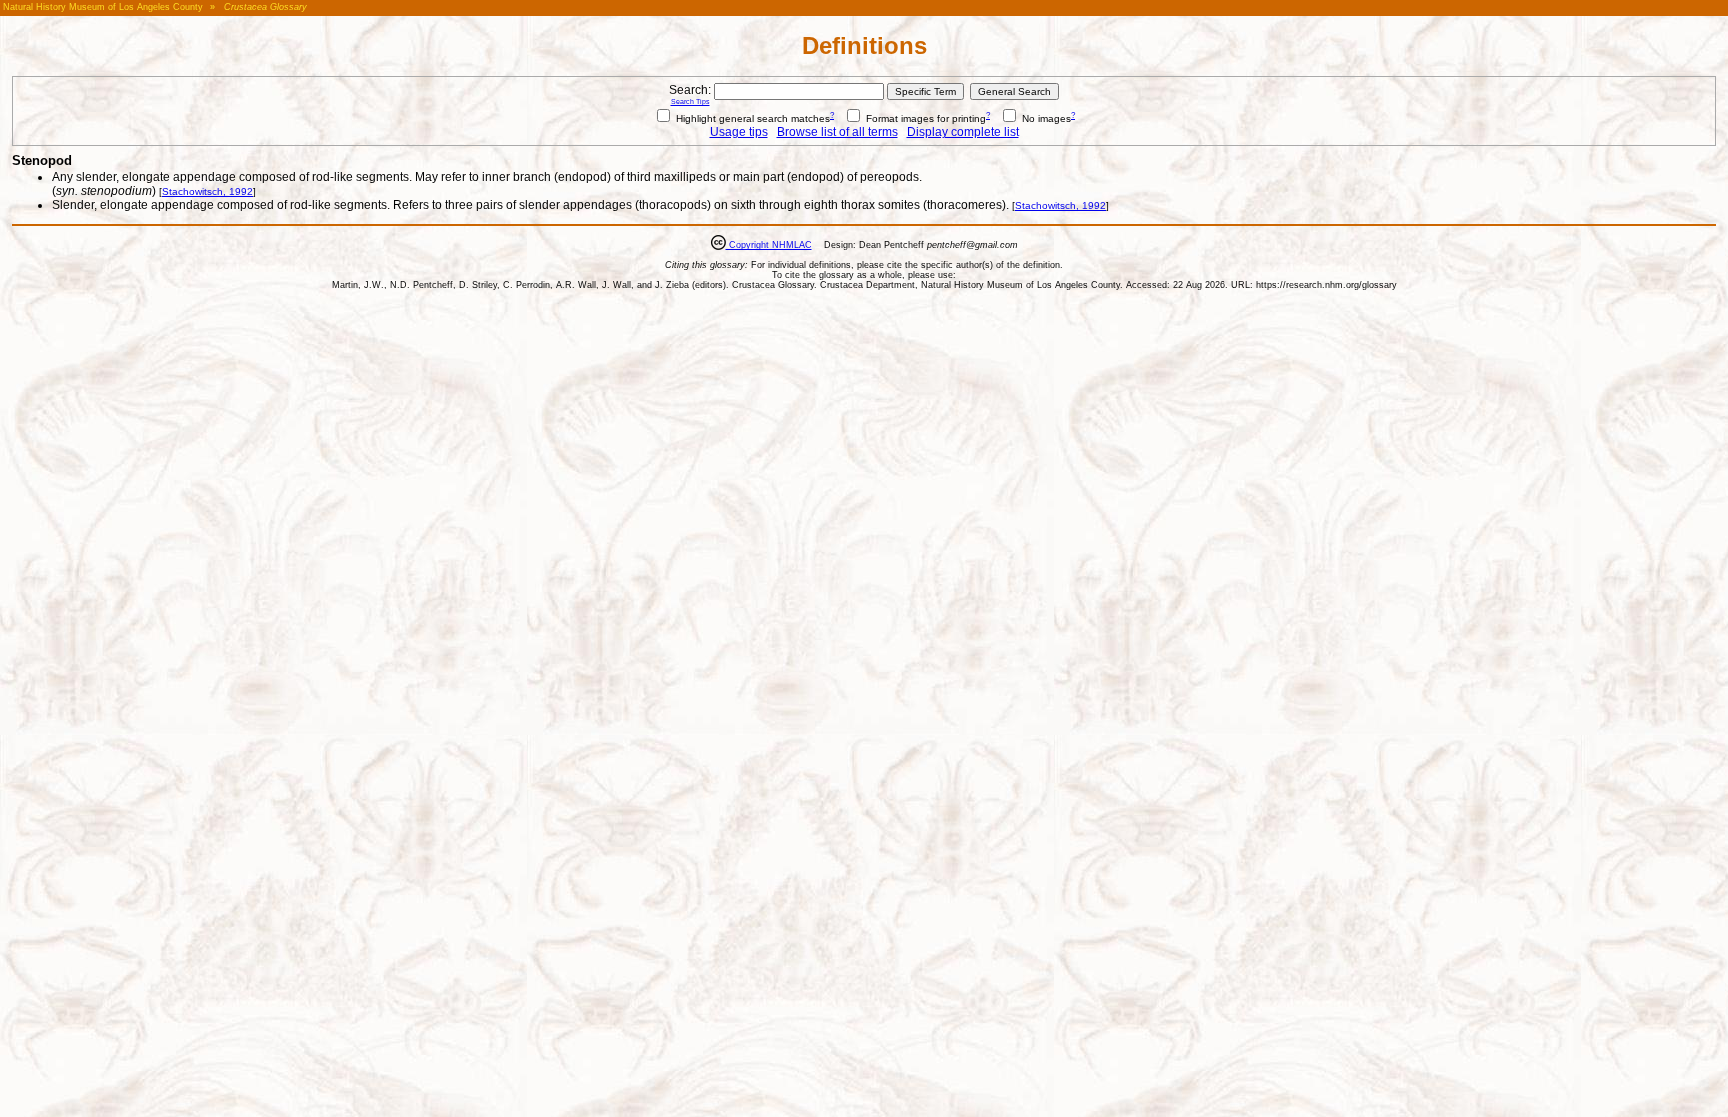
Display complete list (963, 132)
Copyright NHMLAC (769, 245)
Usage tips (739, 132)
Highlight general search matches (751, 118)
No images (1045, 118)
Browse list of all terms (837, 132)
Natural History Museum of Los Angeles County (103, 7)
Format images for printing (924, 118)
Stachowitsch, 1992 (207, 191)
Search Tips (690, 101)
